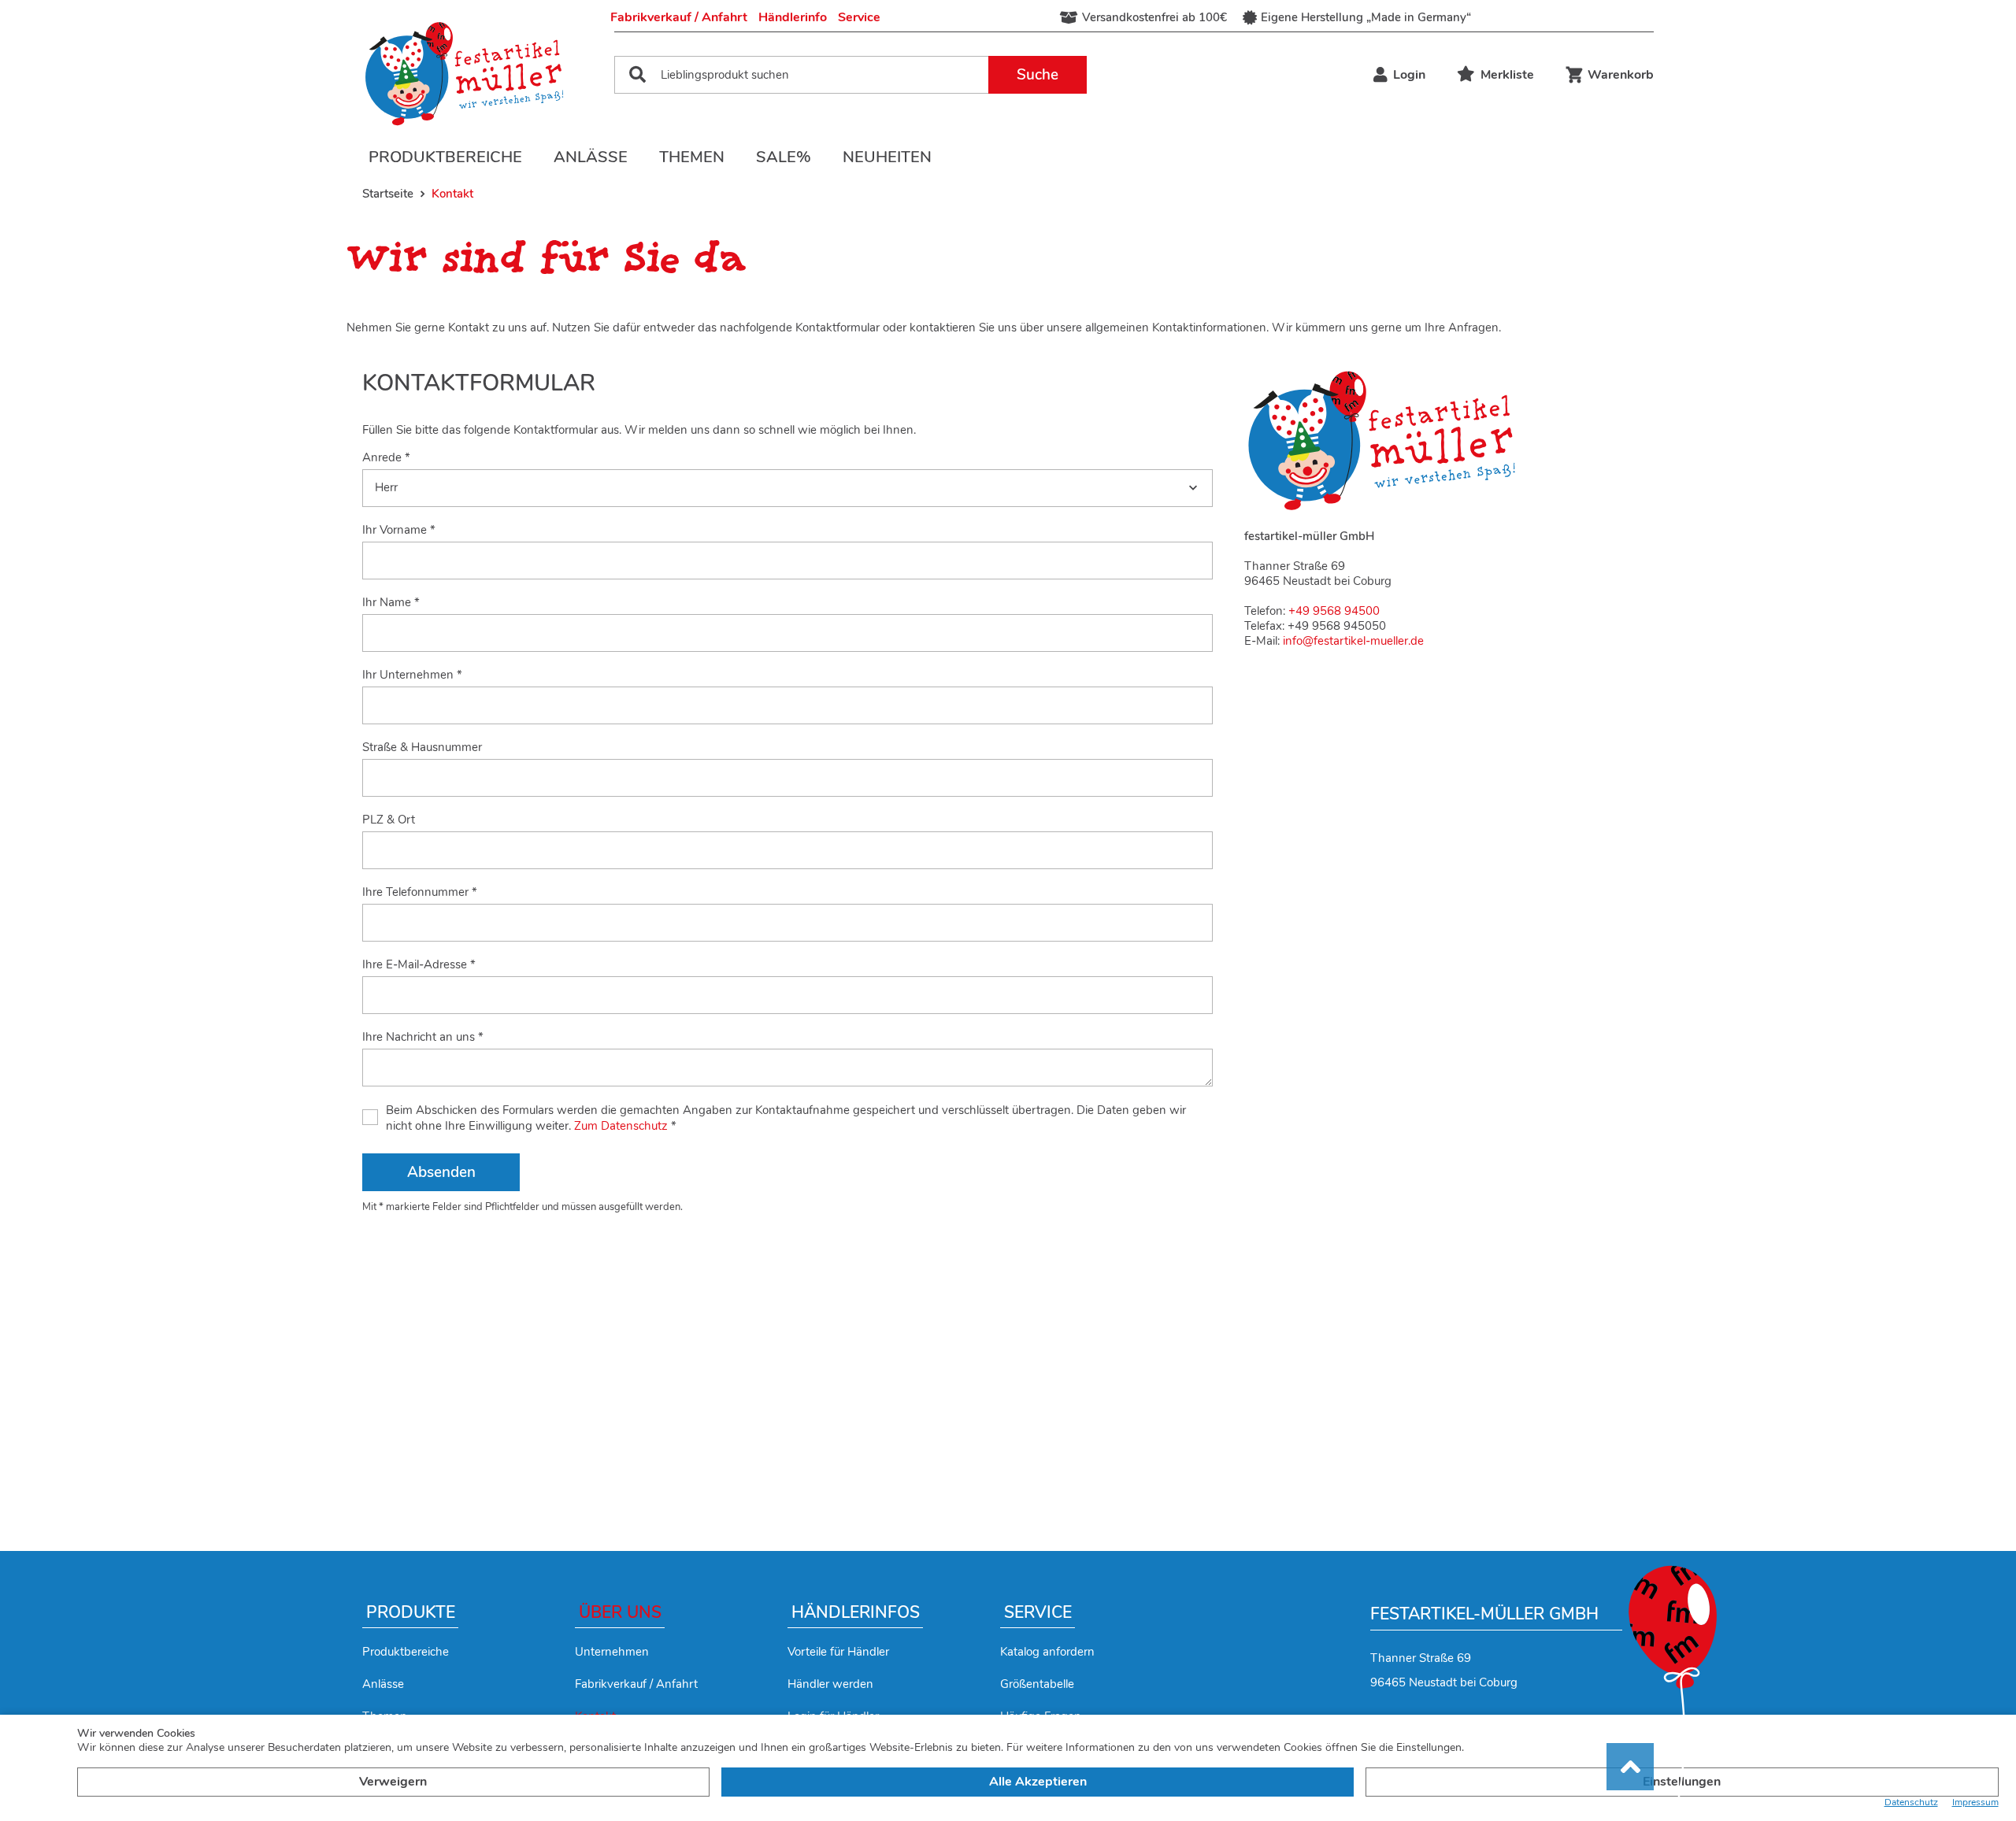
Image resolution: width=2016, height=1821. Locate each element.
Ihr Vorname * (399, 530)
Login (1409, 75)
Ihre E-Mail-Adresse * (419, 965)
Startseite (388, 194)
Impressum (1975, 1802)
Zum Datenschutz (621, 1126)
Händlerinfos (856, 1612)
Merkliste (1507, 75)
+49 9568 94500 (1334, 611)
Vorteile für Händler (838, 1652)
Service (859, 17)
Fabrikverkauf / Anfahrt (679, 17)
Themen (692, 157)
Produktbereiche (445, 157)
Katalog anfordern (1047, 1652)
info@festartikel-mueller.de (1353, 641)
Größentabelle (1037, 1684)
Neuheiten (887, 157)
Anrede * (386, 458)
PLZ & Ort (389, 820)
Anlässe (591, 157)
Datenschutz (1911, 1802)
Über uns (620, 1612)
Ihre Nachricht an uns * (423, 1037)
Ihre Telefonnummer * (420, 892)
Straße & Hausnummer (422, 748)
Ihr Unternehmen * (412, 675)
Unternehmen (612, 1652)
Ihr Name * (391, 603)
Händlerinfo (793, 17)
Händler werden (830, 1684)
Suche (1038, 75)
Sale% (784, 157)
